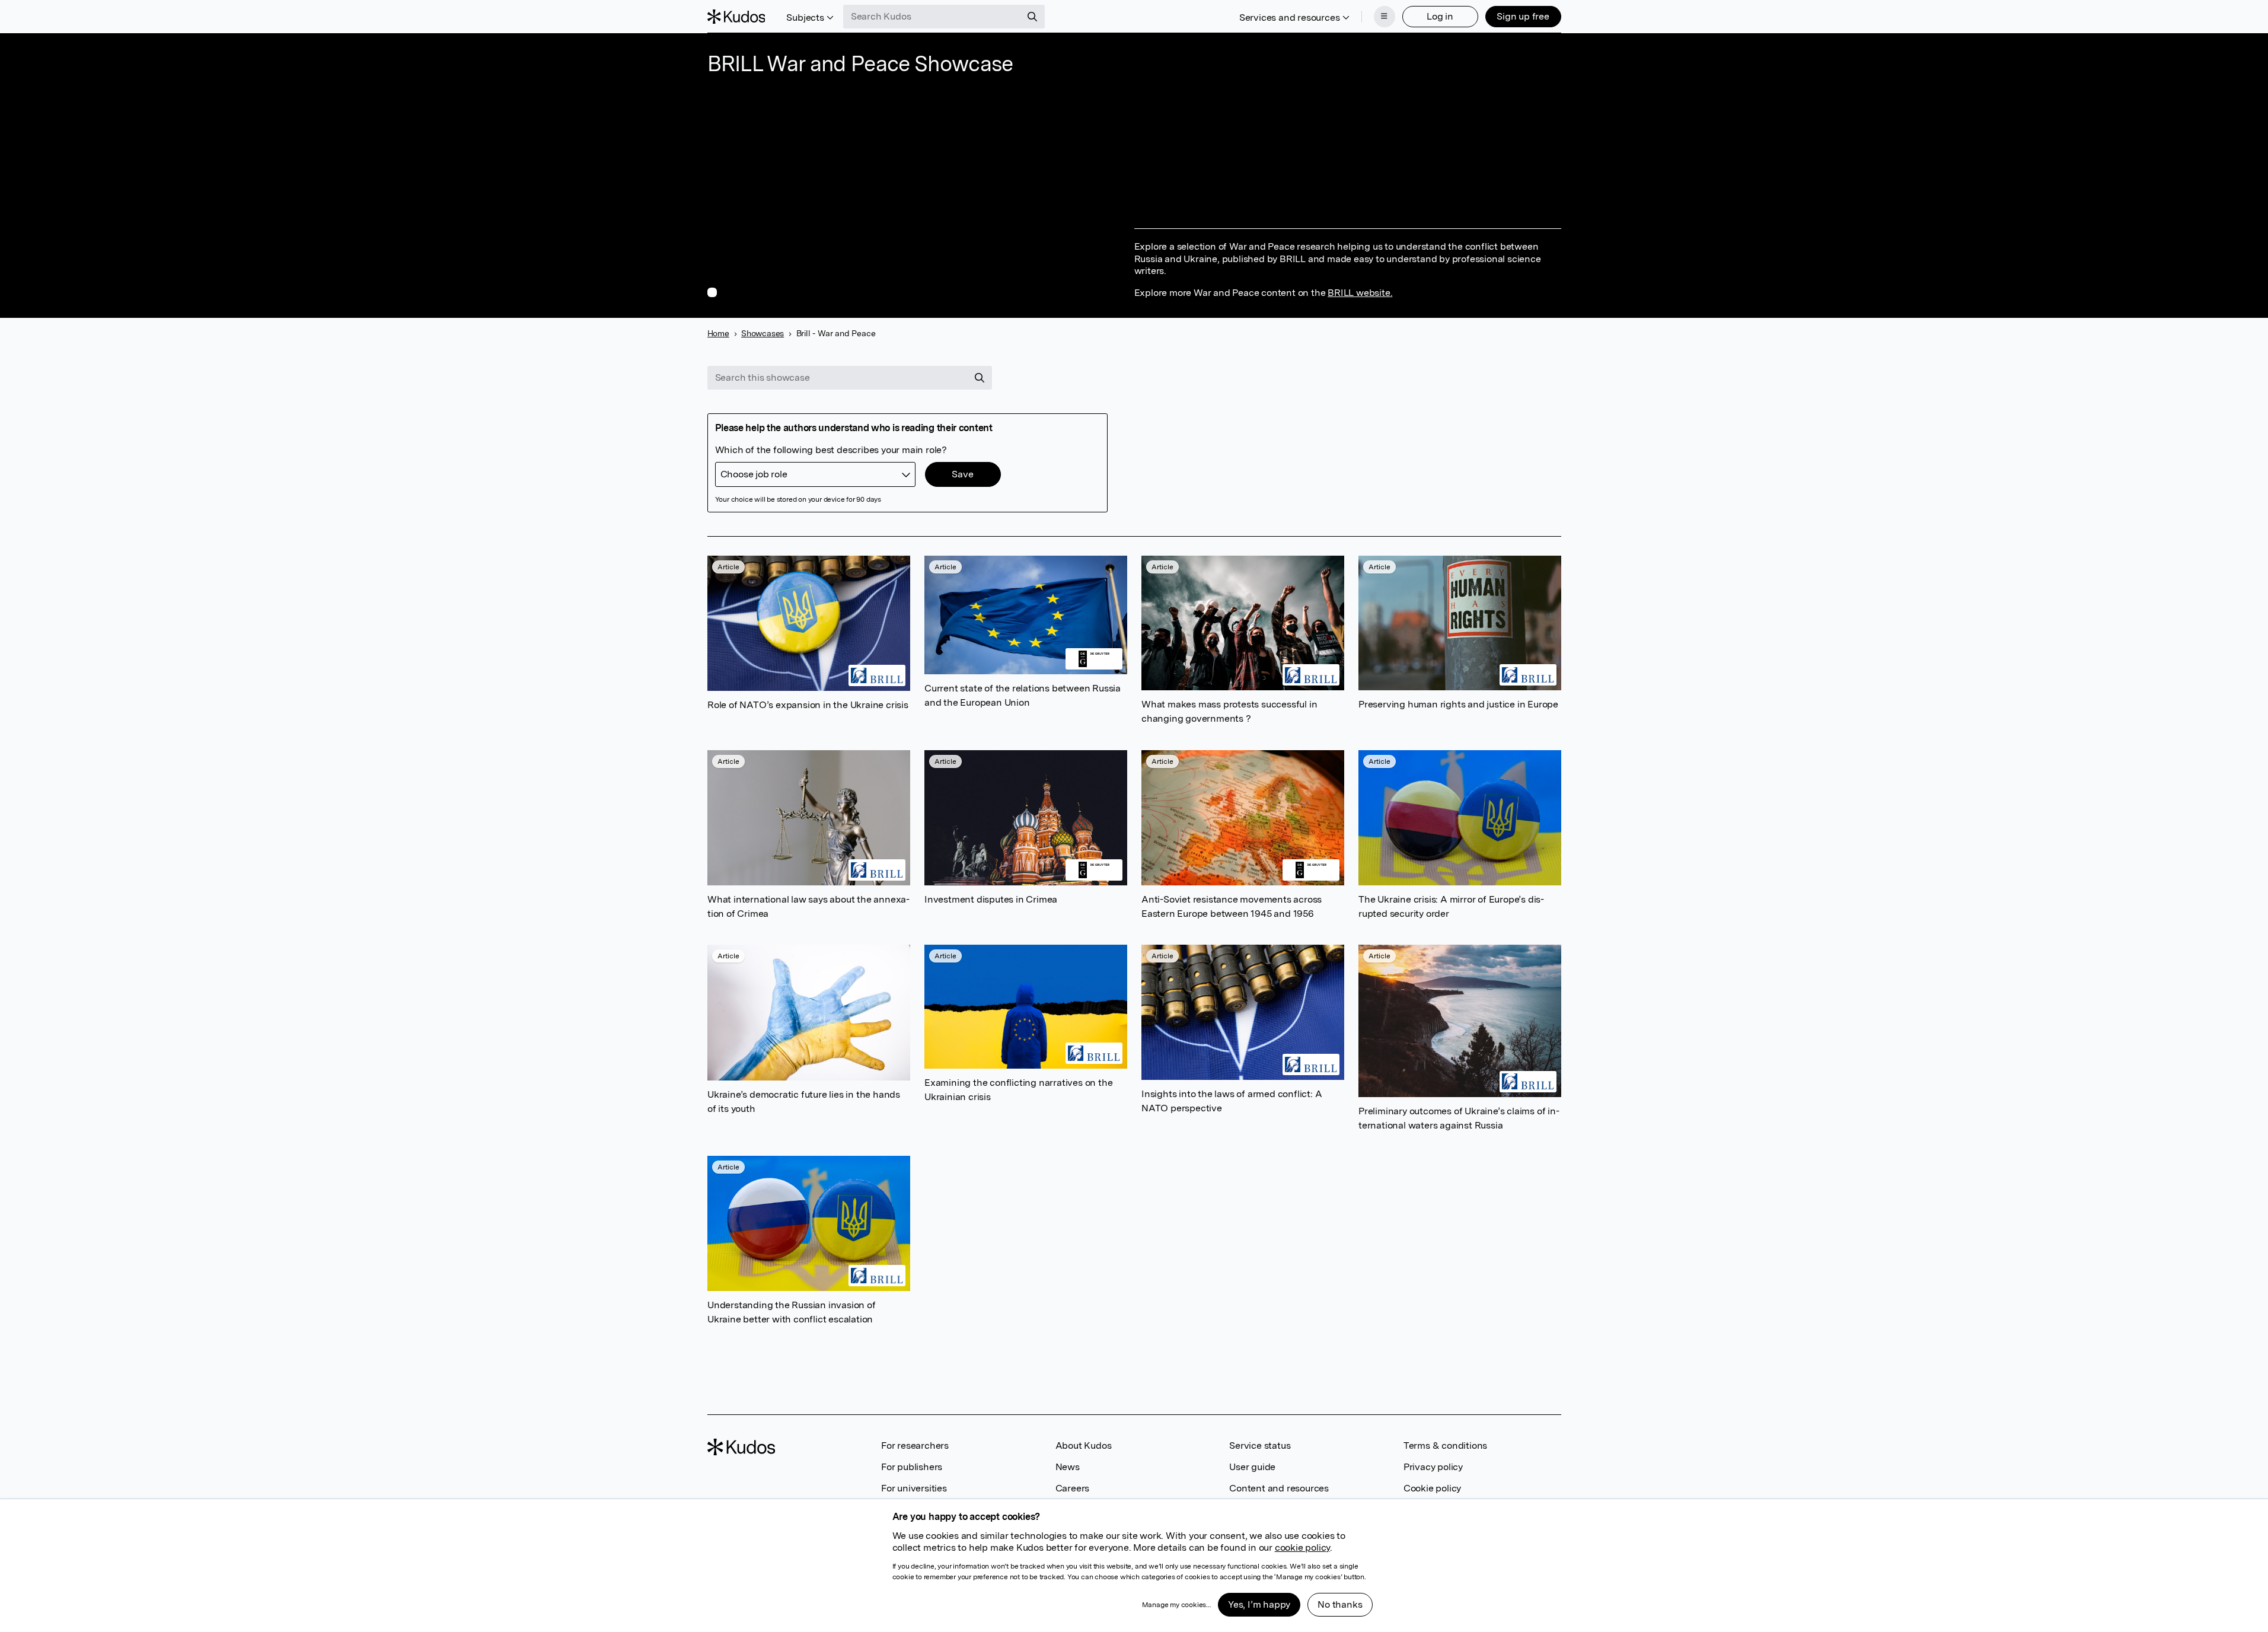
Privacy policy (1433, 1467)
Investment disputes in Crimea (991, 899)
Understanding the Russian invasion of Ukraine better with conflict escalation (792, 1312)
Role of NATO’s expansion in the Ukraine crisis (808, 705)
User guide (1252, 1467)
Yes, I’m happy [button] (1259, 1604)
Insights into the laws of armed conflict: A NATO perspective (1232, 1101)
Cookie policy (1432, 1488)
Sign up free (1523, 16)
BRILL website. (1360, 293)
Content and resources (1279, 1488)
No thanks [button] (1340, 1604)
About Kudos (1084, 1445)
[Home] (736, 17)
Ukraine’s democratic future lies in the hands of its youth (804, 1102)
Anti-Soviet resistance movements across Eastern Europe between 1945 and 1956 (1232, 906)
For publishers (912, 1467)
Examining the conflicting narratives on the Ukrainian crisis (1018, 1090)
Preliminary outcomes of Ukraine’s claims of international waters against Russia (1459, 1118)
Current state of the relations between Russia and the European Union (1023, 695)
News (1068, 1467)
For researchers (915, 1445)
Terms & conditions (1445, 1445)
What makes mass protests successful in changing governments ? (1229, 712)
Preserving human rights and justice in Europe (1458, 704)
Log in (1440, 16)
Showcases (763, 333)
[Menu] (1385, 17)
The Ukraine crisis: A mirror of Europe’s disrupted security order (1451, 906)
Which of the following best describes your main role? (831, 450)
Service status (1260, 1445)
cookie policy (1302, 1547)
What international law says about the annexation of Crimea (808, 906)
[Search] (1032, 17)
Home (718, 333)
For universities (914, 1488)
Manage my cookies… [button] (1176, 1605)
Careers (1073, 1488)
